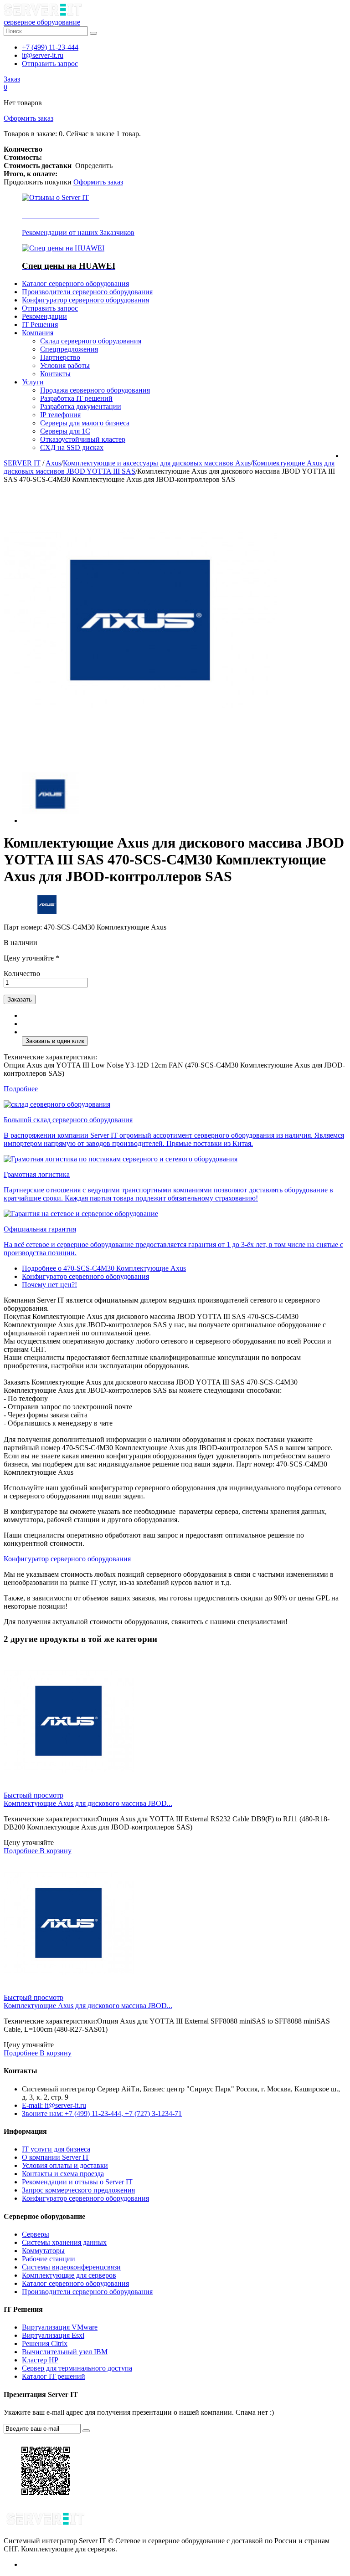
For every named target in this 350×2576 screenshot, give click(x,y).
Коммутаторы (43, 2251)
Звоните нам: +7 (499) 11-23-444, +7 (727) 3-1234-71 (102, 2113)
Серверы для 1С (65, 431)
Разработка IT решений (76, 398)
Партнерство (60, 357)
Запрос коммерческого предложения (78, 2190)
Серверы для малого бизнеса (85, 423)
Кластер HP (40, 2360)
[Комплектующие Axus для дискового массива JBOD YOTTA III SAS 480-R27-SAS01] (69, 1989)
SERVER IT (22, 463)
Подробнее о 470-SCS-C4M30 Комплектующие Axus (104, 1268)
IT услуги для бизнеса (56, 2149)
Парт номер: (24, 927)
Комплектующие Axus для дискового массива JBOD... (88, 1803)
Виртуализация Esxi (53, 2335)
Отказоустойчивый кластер (83, 439)
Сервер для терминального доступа (77, 2368)
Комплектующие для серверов (69, 2275)
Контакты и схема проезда (63, 2174)
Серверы (36, 2234)
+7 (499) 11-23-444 (50, 47)
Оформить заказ (28, 118)
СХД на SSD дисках (72, 447)
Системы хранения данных (64, 2242)
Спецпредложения (69, 349)
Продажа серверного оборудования (95, 390)
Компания (38, 333)
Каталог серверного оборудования (75, 284)
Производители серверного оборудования (87, 292)
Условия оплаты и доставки (65, 2165)
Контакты (55, 374)
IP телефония (60, 415)
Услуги (33, 382)
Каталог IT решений (54, 2376)
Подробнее (21, 1089)
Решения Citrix (45, 2343)
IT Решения (40, 325)
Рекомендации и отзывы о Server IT (77, 2182)
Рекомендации (44, 316)
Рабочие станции (49, 2259)
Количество (22, 974)
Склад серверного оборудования (91, 341)
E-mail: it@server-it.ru (54, 2105)
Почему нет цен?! (49, 1285)
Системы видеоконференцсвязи (71, 2267)
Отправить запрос (50, 64)
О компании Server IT (56, 2157)
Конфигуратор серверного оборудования (85, 300)
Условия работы (65, 365)
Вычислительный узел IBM (65, 2352)
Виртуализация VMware (60, 2327)
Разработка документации (81, 406)
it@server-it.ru (43, 55)
